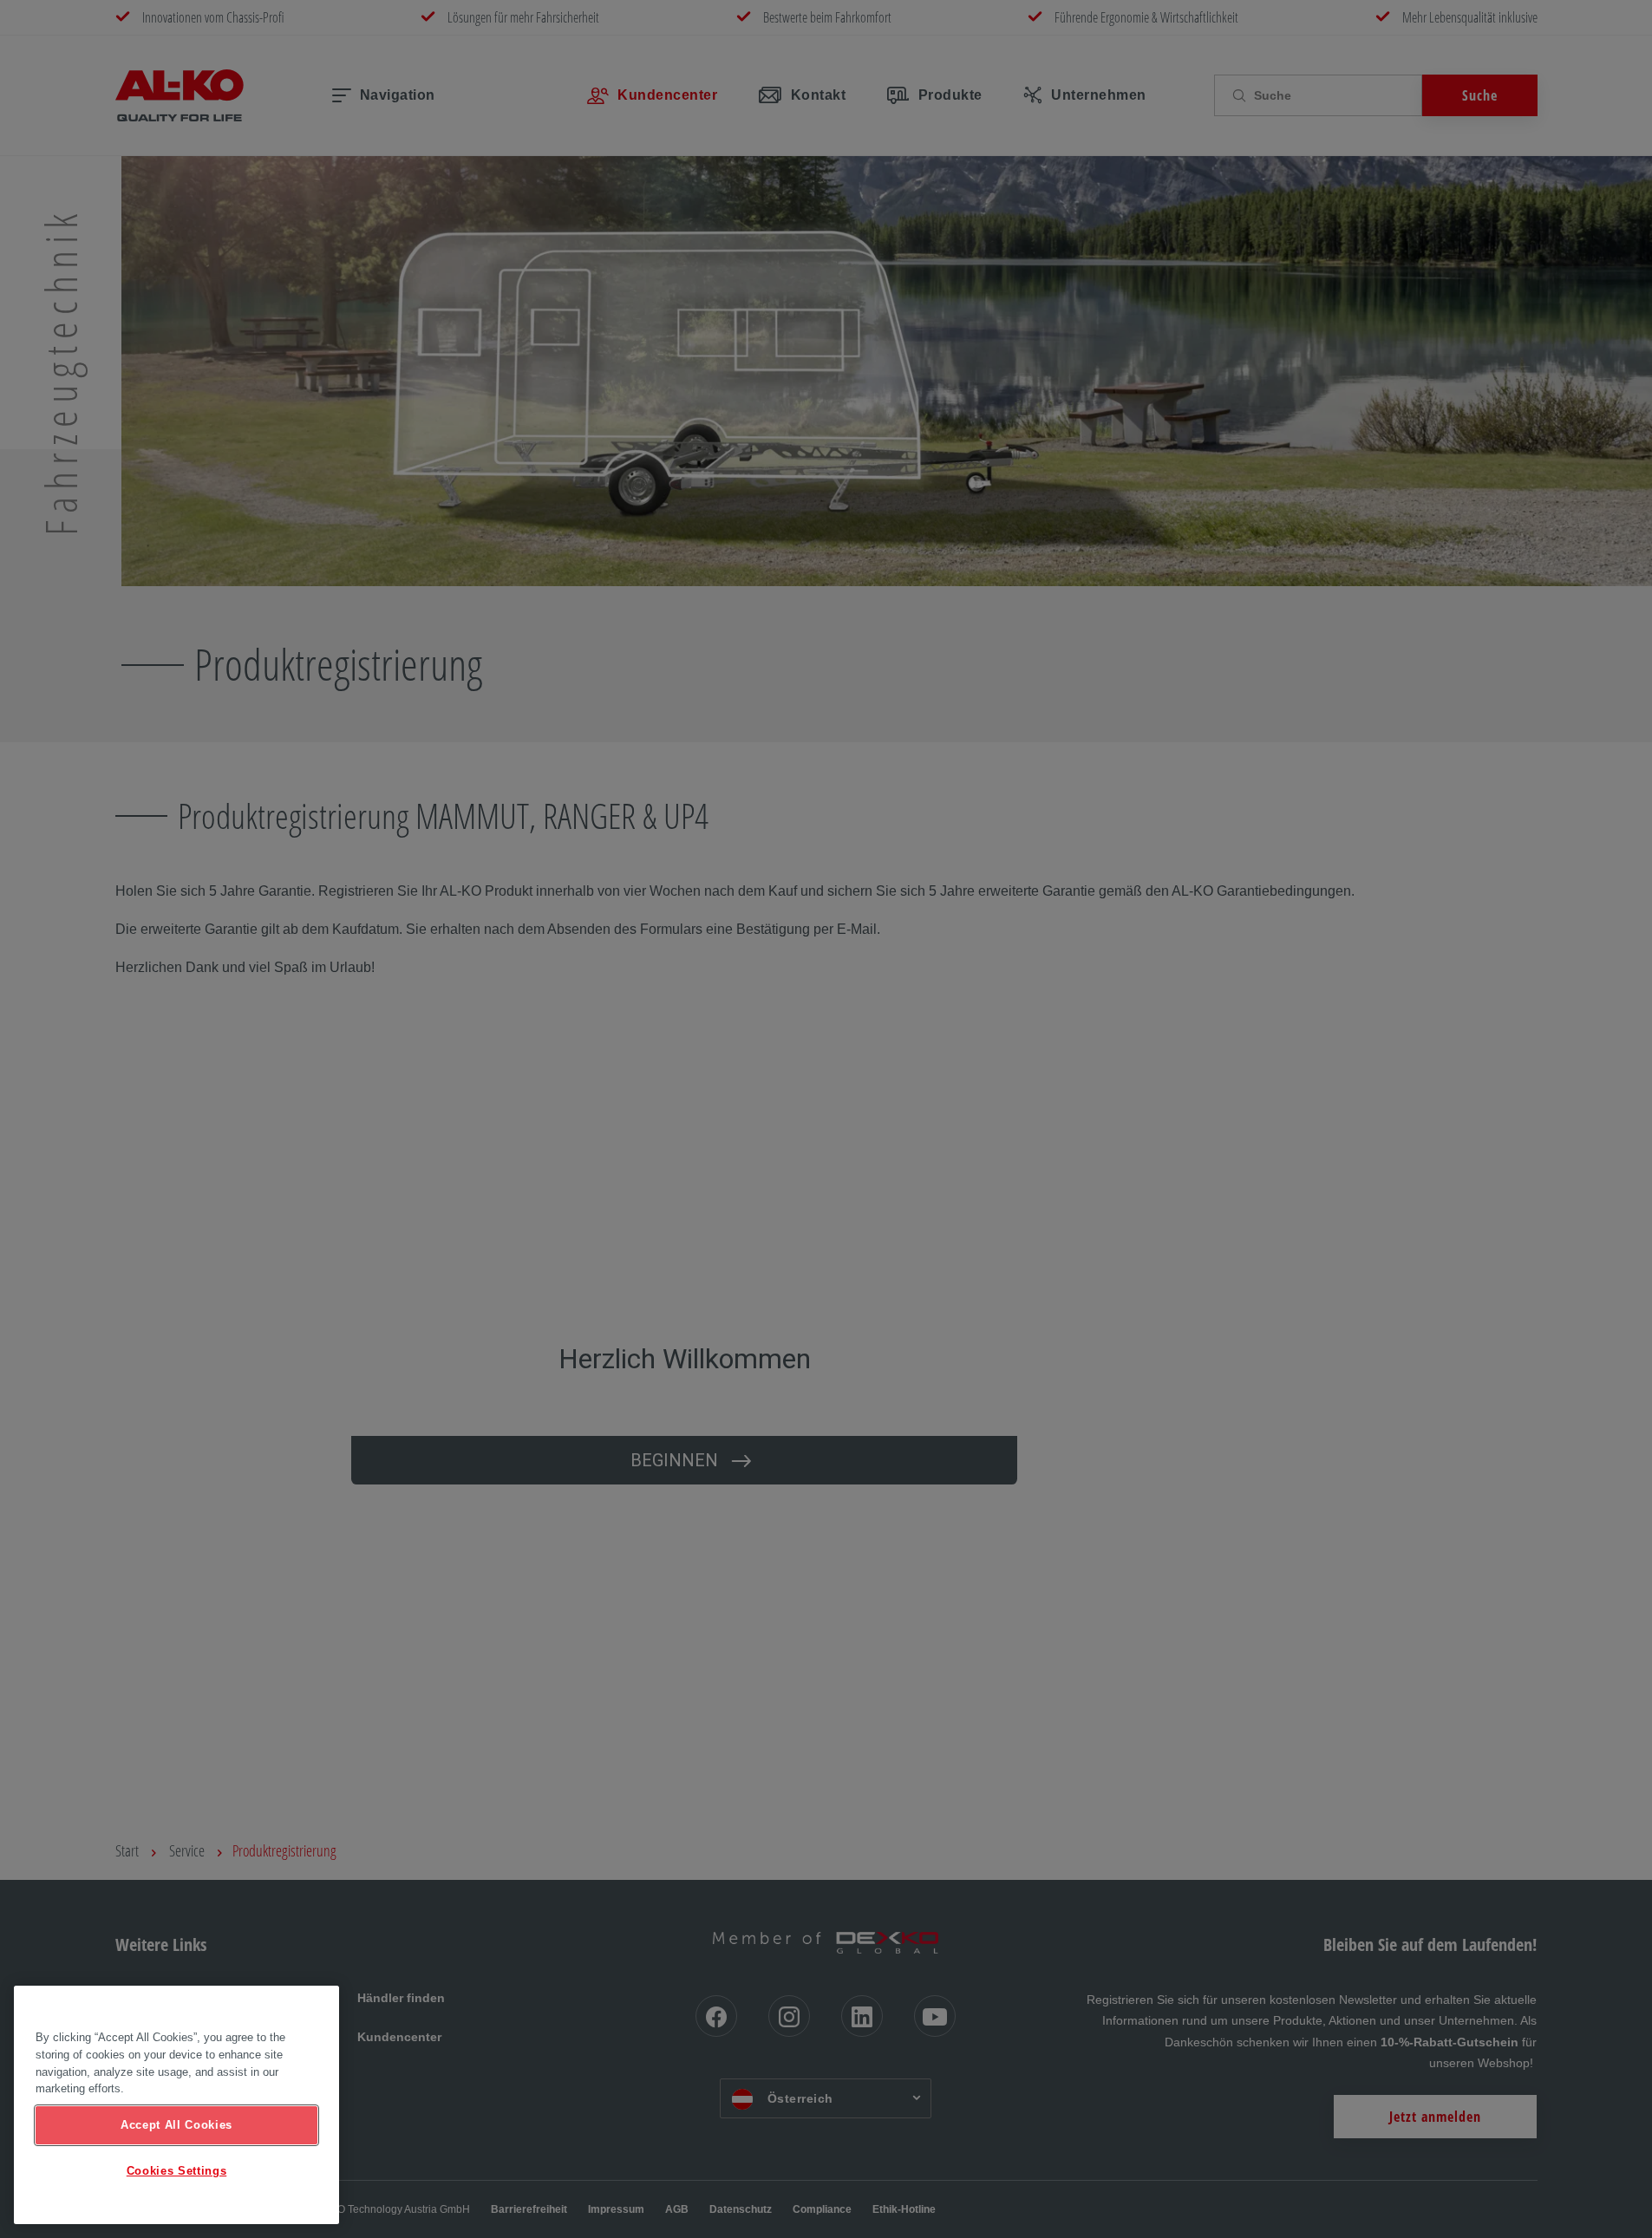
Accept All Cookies (176, 2125)
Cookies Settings (177, 2171)
